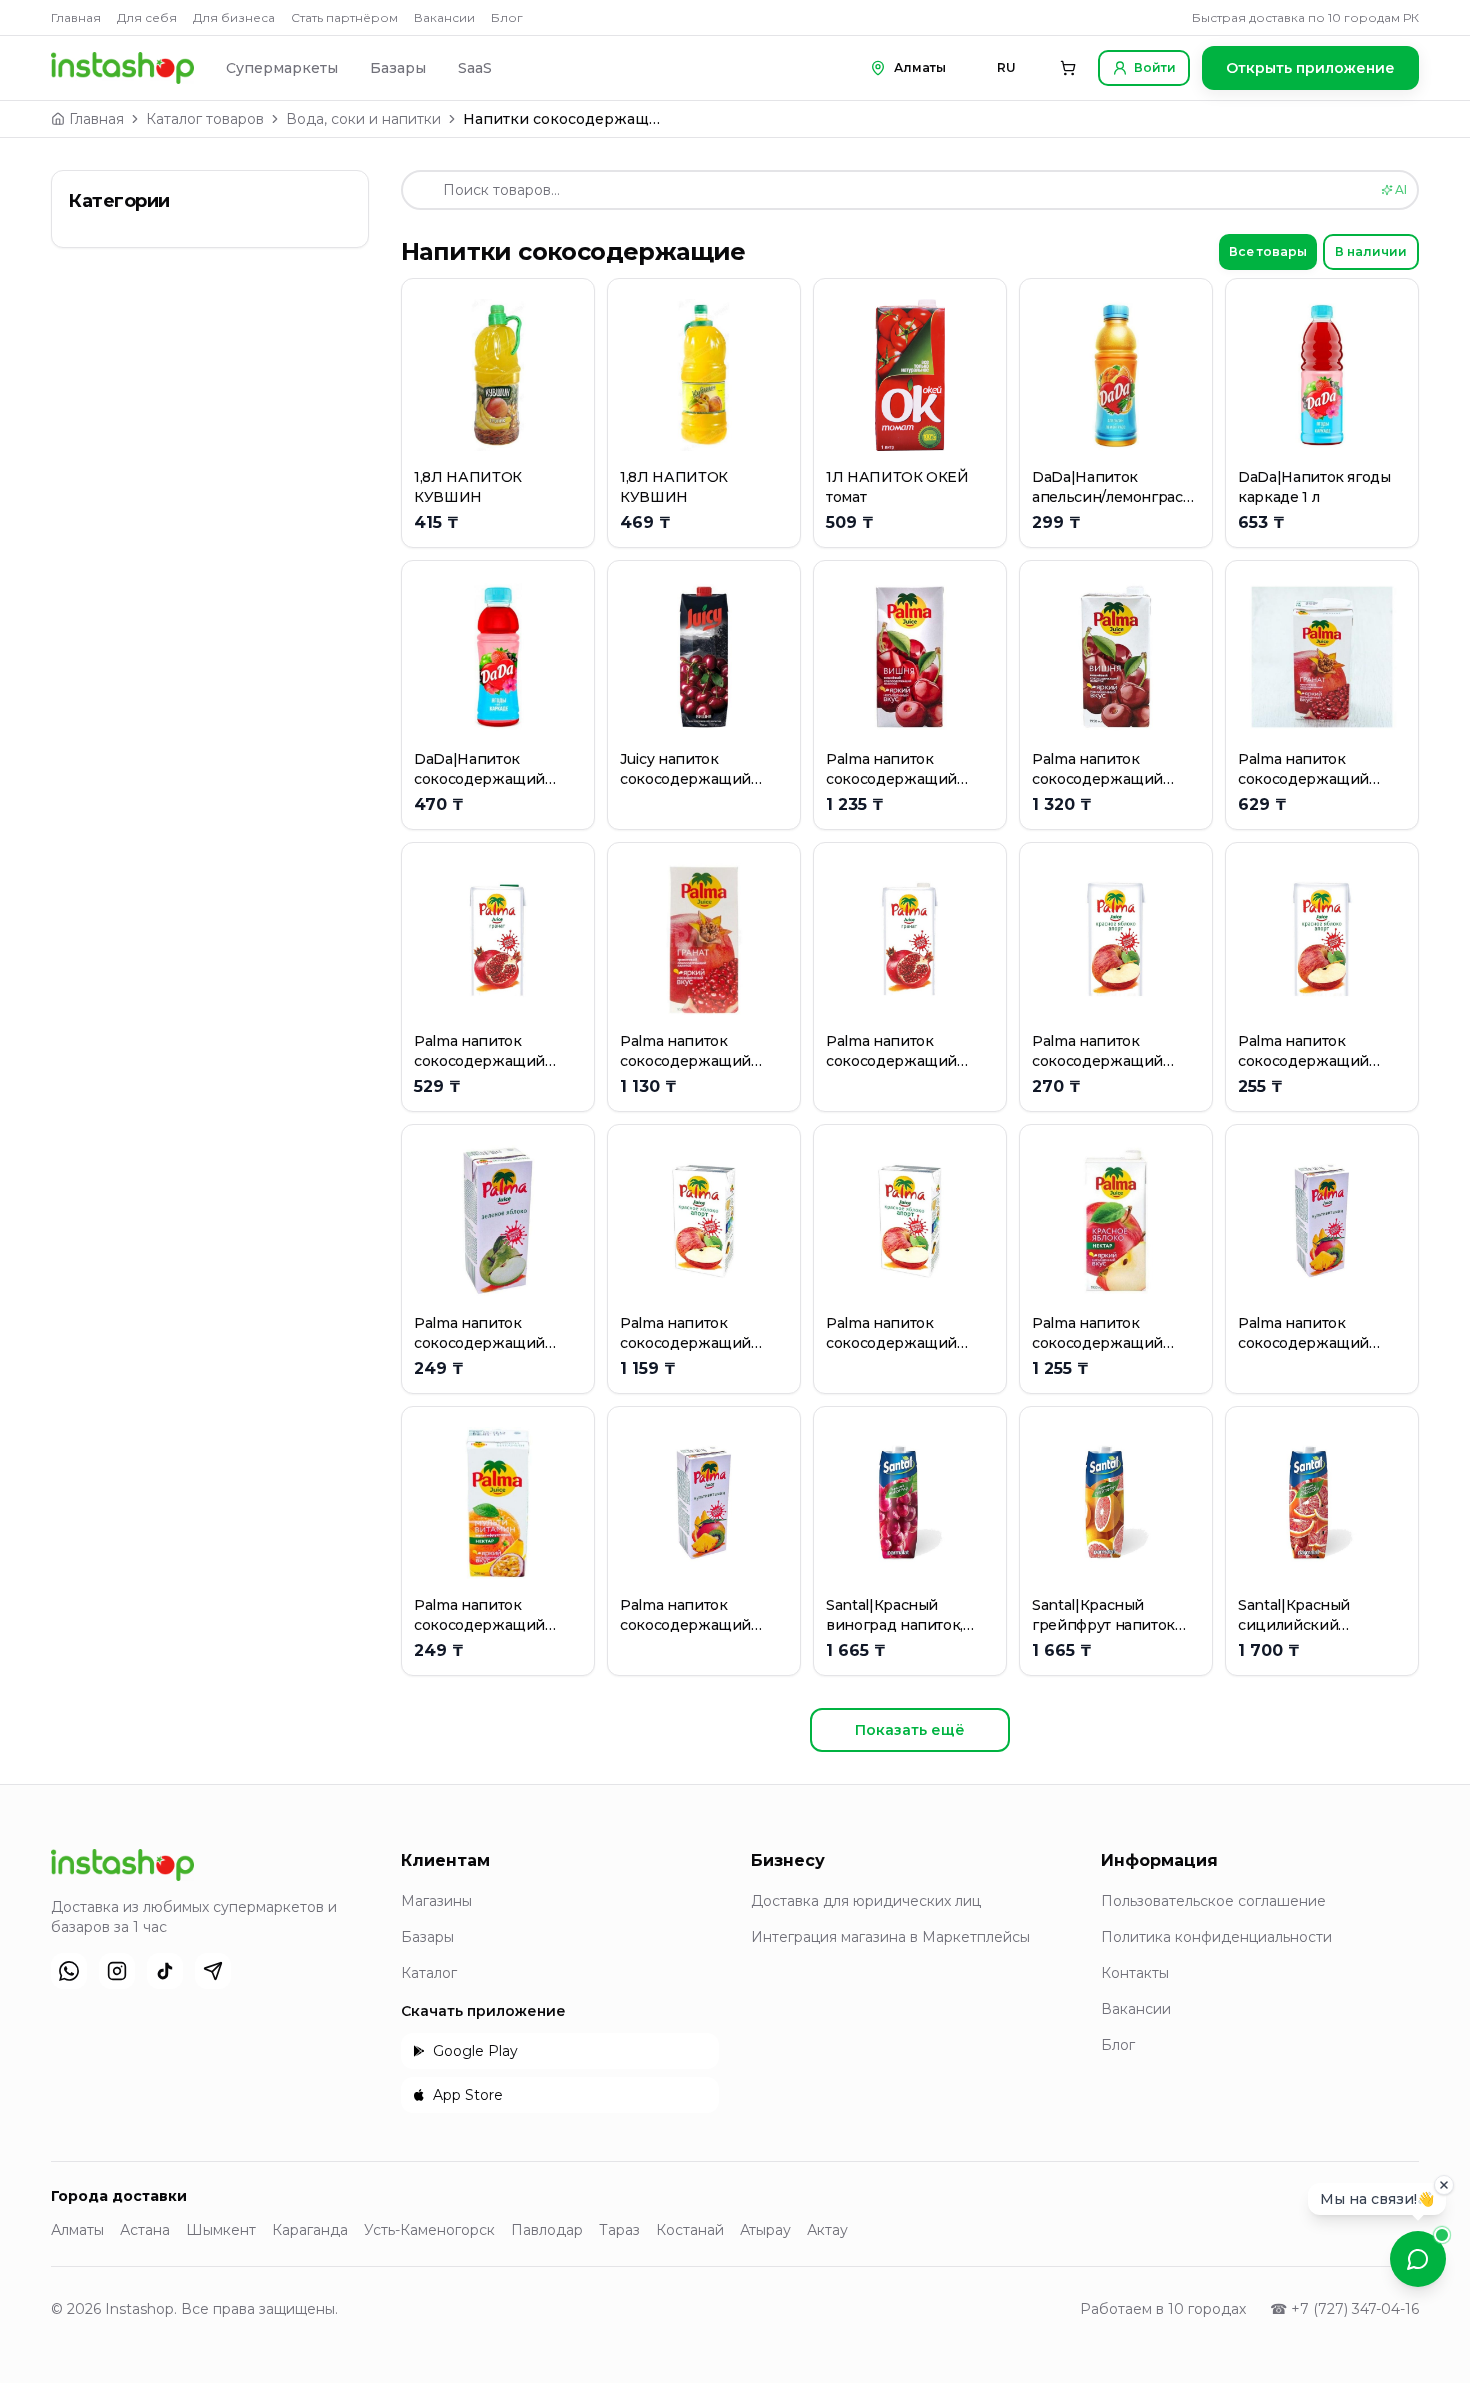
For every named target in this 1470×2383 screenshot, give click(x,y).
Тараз (619, 2230)
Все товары (1268, 251)
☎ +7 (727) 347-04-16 (1344, 2309)
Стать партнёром (344, 17)
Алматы (77, 2230)
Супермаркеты (282, 68)
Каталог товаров (205, 119)
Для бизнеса (234, 17)
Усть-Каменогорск (429, 2230)
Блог (507, 17)
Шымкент (221, 2230)
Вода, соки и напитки (363, 119)
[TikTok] (165, 1971)
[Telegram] (213, 1971)
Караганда (310, 2230)
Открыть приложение (1310, 68)
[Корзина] (1068, 68)
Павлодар (547, 2230)
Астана (145, 2230)
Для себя (147, 17)
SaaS (475, 68)
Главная (76, 17)
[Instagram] (117, 1971)
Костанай (690, 2230)
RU (1006, 67)
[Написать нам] (1418, 2259)
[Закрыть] (1444, 2188)
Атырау (765, 2230)
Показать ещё (910, 1730)
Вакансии (444, 17)
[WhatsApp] (69, 1971)
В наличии (1371, 251)
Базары (398, 68)
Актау (827, 2230)
